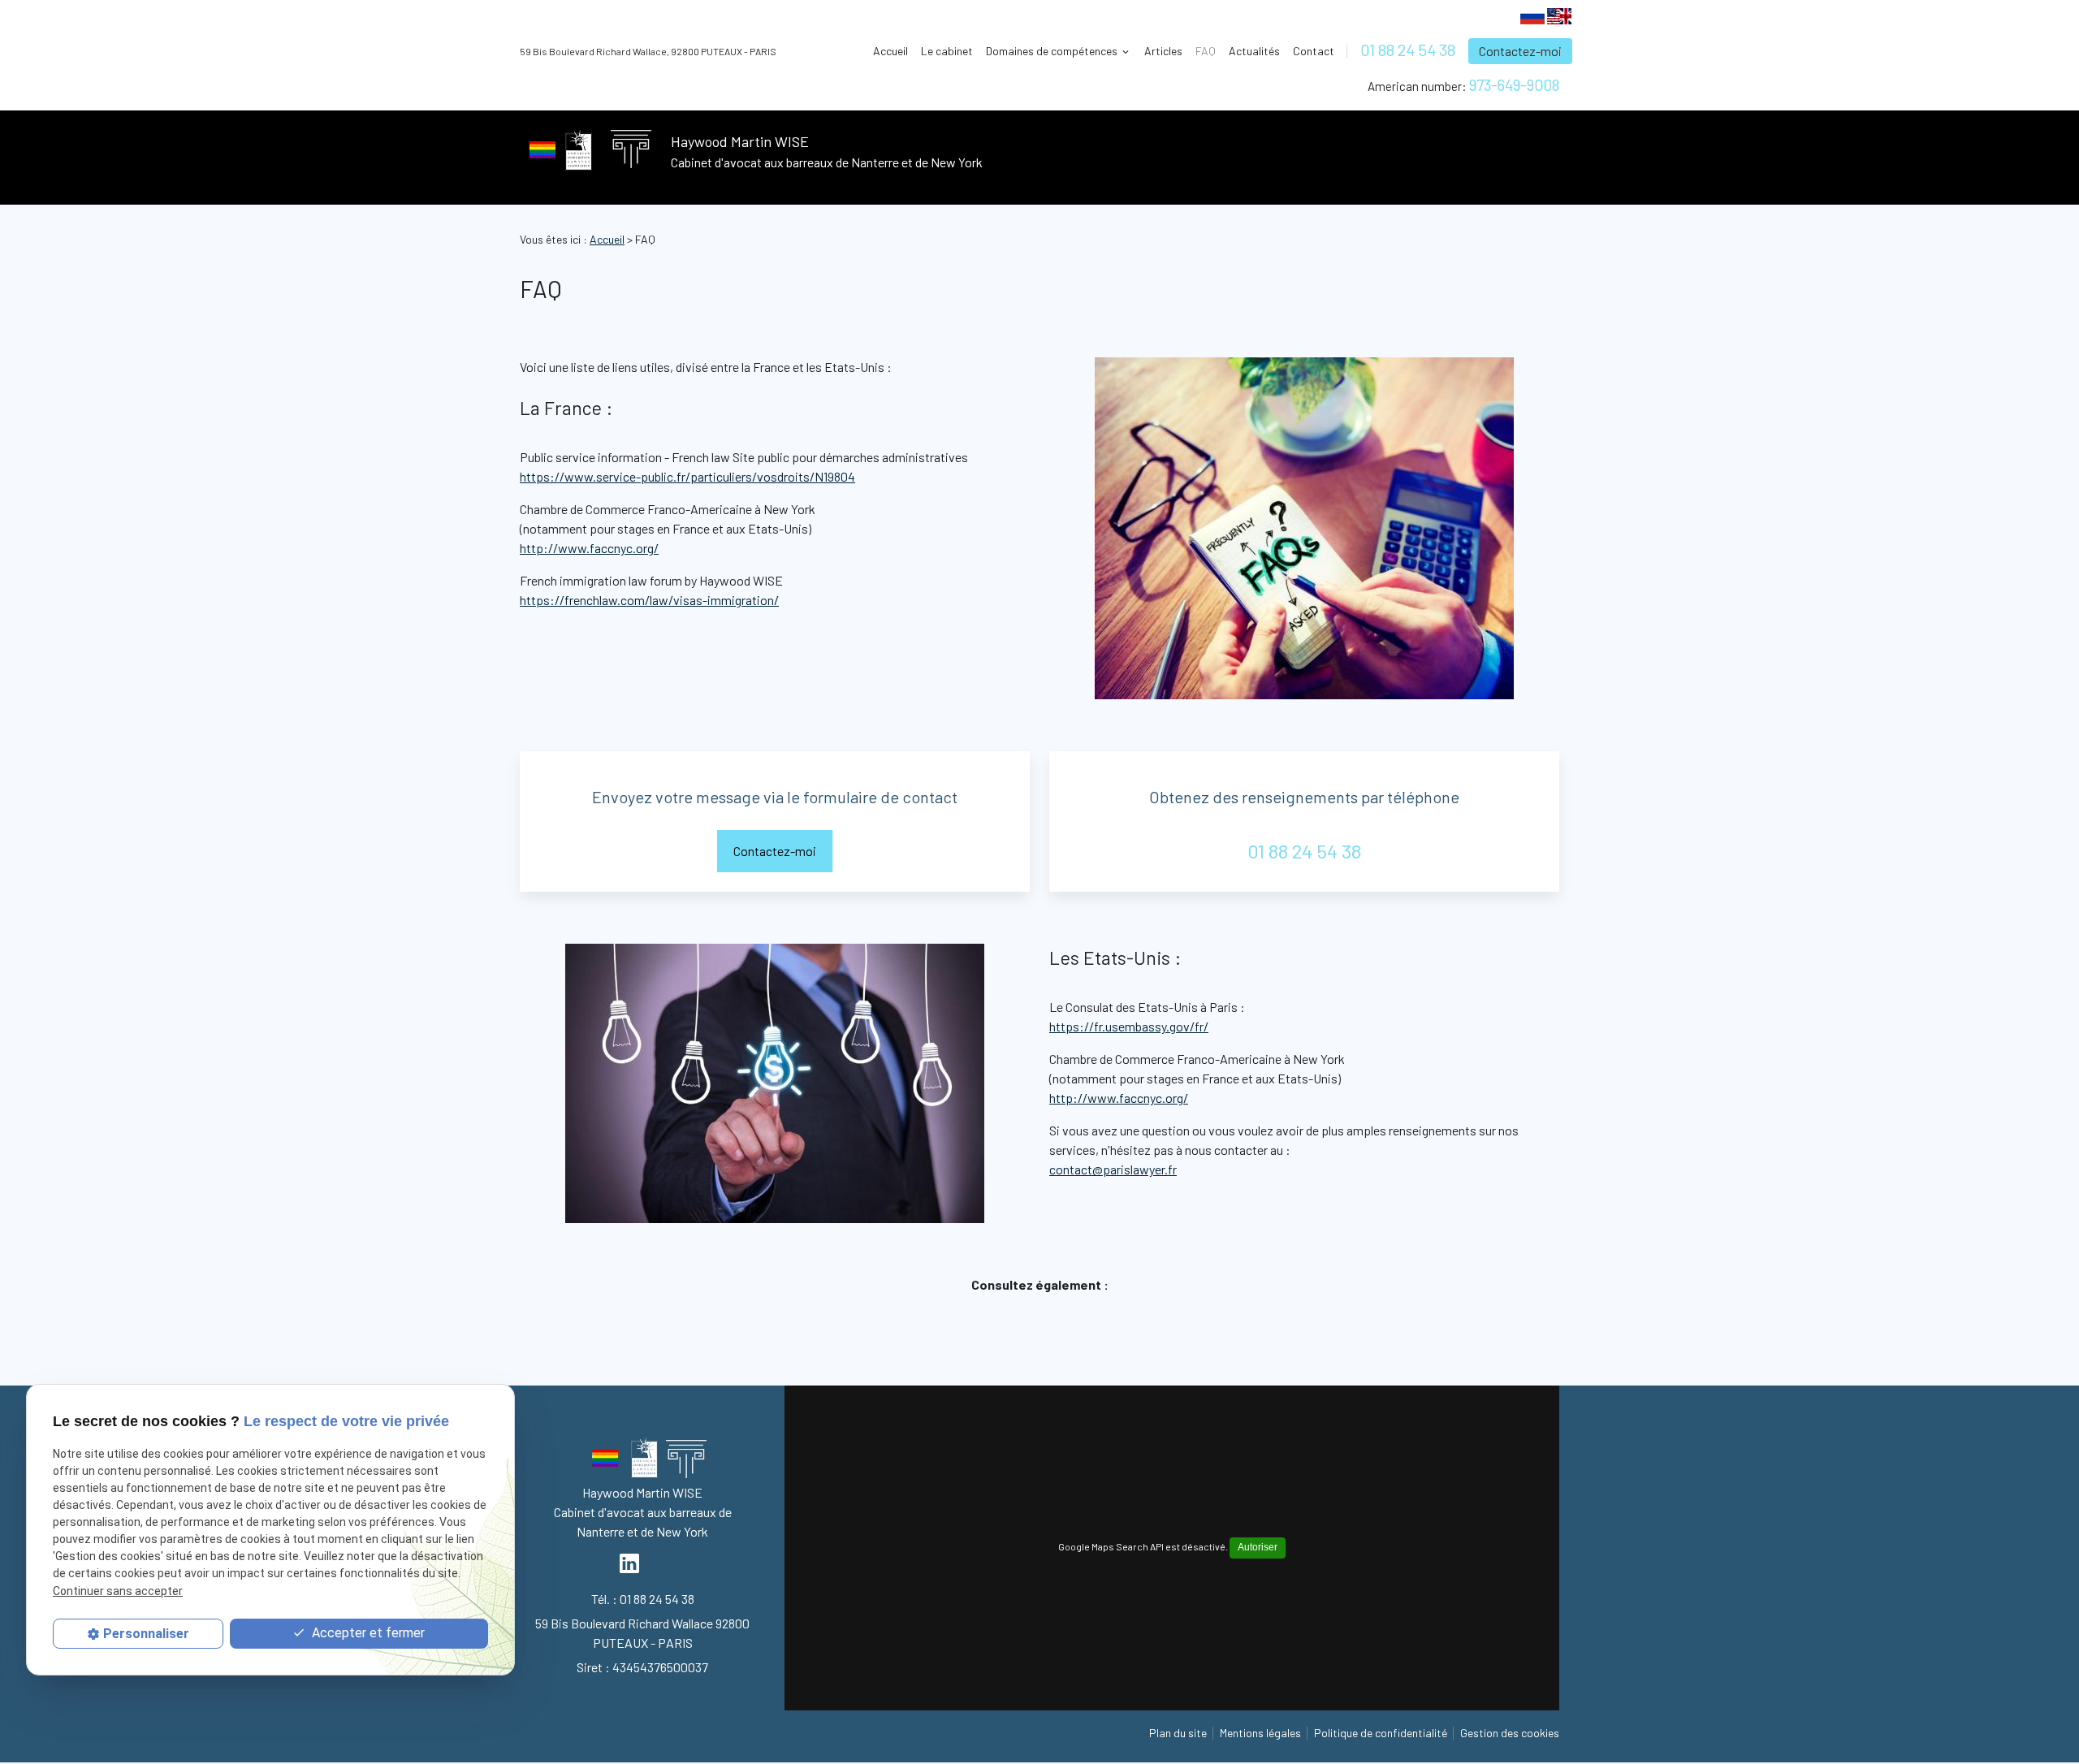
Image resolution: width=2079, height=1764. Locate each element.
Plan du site (1178, 1733)
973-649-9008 (1514, 85)
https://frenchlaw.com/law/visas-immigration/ (649, 600)
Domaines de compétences (1052, 51)
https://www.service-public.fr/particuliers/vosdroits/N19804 (687, 476)
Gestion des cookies (1510, 1733)
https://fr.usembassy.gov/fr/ (1129, 1026)
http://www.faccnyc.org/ (589, 548)
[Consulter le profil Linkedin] (629, 1563)
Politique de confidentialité (1381, 1733)
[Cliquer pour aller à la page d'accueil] (686, 1462)
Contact (1314, 51)
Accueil (890, 51)
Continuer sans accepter (118, 1591)
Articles (1163, 51)
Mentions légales (1260, 1733)
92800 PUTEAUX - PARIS (648, 51)
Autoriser (1258, 1547)
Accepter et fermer (367, 1634)
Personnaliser (146, 1634)
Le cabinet (947, 51)
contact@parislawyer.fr (1113, 1169)
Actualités (1254, 51)
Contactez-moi (1520, 51)
